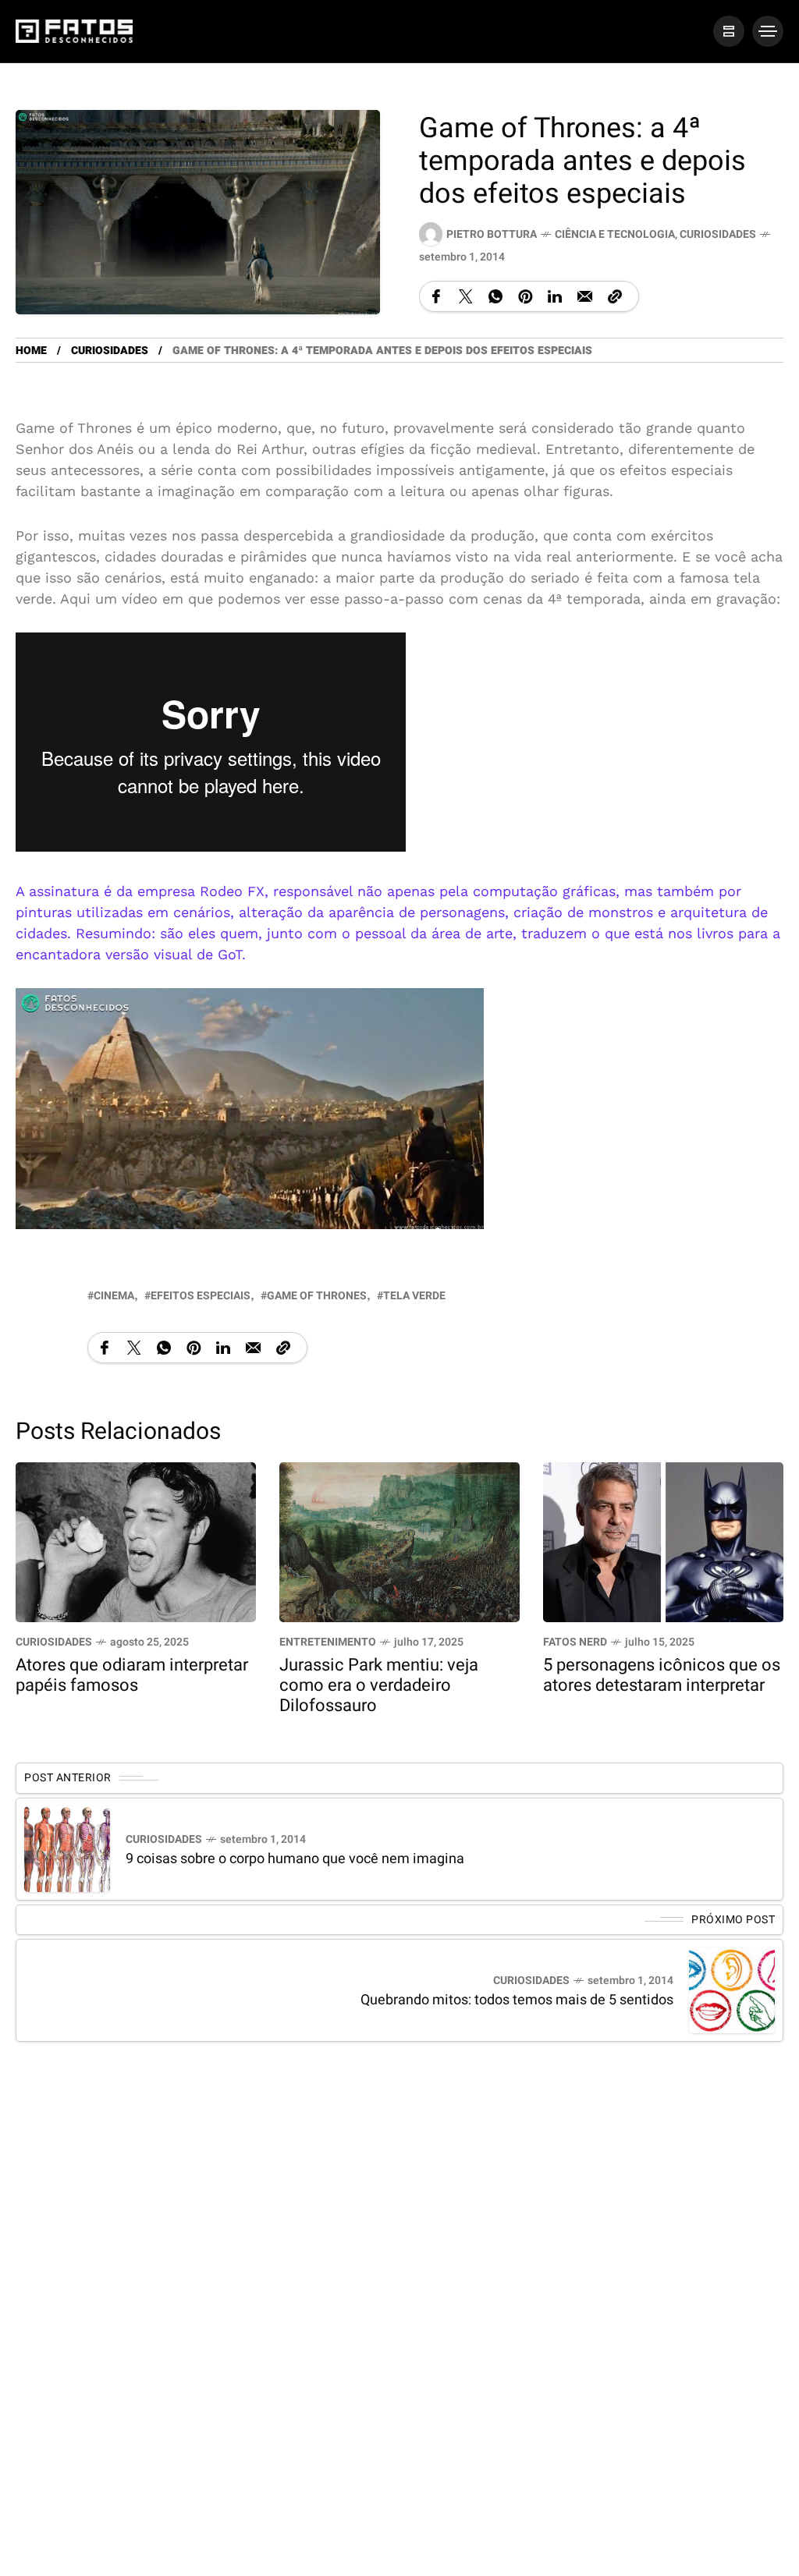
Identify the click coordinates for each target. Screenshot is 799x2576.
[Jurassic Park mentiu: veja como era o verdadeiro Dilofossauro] (399, 1541)
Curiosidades (718, 234)
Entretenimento (328, 1643)
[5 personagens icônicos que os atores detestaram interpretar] (663, 1541)
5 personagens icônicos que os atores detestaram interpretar (662, 1676)
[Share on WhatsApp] (495, 296)
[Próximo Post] (732, 1990)
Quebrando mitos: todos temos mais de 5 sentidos (517, 2000)
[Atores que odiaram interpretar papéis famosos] (136, 1541)
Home (31, 351)
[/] (729, 31)
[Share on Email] (585, 296)
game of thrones (317, 1296)
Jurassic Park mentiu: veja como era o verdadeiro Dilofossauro (379, 1686)
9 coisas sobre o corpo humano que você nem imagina (295, 1859)
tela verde (414, 1296)
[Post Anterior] (67, 1849)
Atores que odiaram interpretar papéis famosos (132, 1676)
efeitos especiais (201, 1296)
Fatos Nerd (575, 1643)
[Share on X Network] (466, 296)
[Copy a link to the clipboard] (615, 296)
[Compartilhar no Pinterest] (525, 296)
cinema (114, 1296)
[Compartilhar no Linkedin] (555, 296)
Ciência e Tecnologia (615, 234)
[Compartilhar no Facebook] (436, 296)
